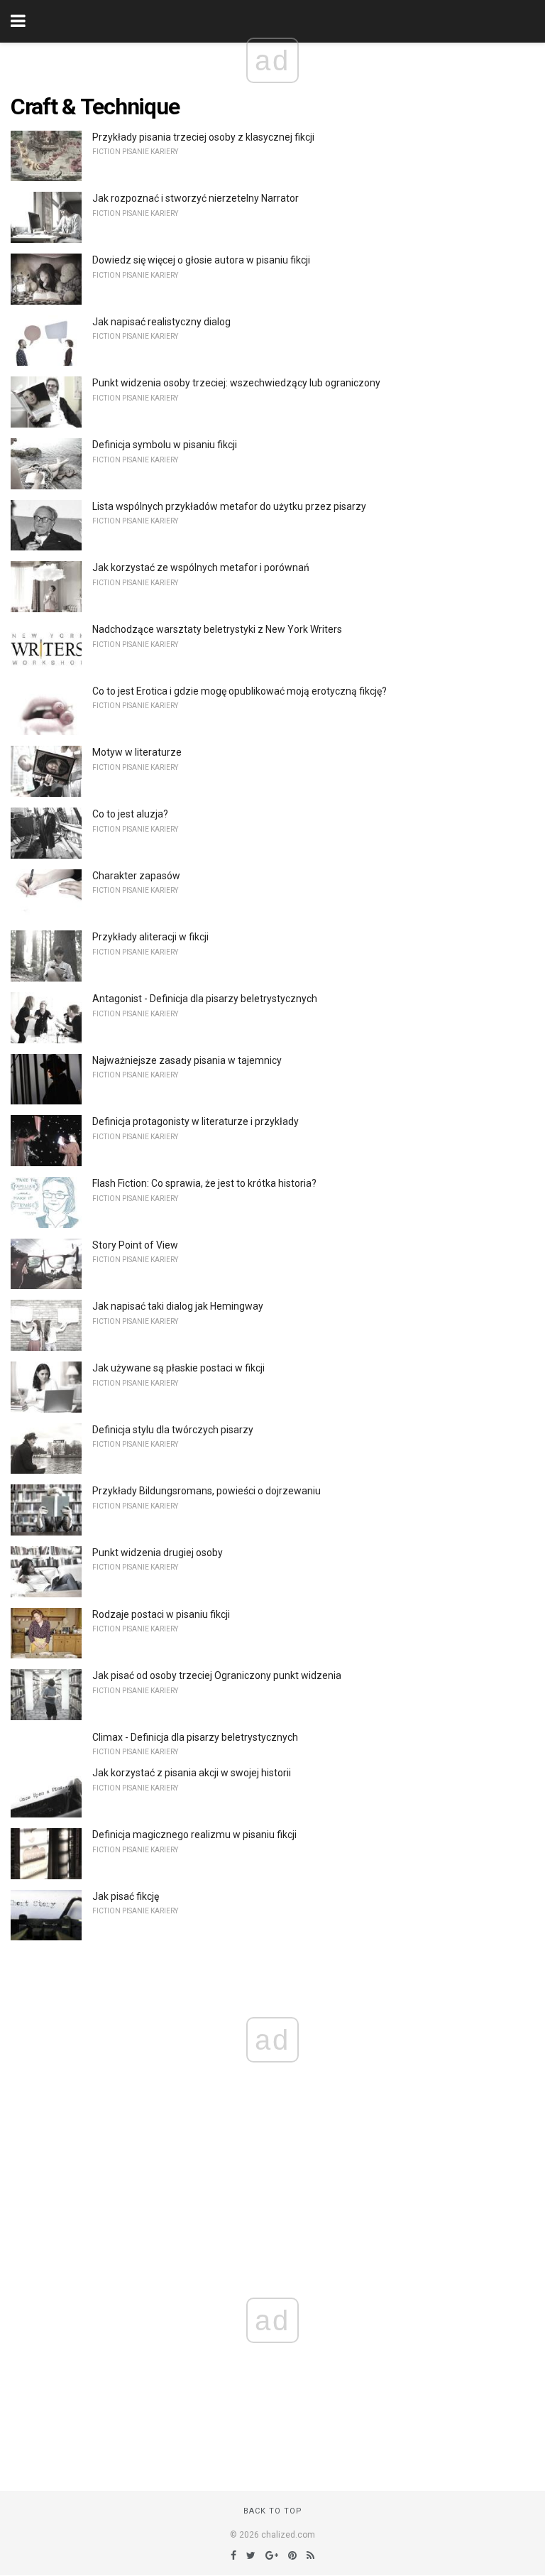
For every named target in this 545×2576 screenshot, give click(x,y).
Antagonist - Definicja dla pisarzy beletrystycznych (205, 999)
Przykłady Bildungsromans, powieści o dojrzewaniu (207, 1491)
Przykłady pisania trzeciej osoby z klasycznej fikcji (203, 137)
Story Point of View (135, 1245)
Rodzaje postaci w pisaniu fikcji (161, 1614)
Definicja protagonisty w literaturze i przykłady (196, 1121)
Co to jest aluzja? (130, 814)
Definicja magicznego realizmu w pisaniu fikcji (194, 1835)
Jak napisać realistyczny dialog (161, 322)
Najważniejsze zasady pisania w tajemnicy (187, 1060)
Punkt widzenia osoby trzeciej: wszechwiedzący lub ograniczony (236, 383)
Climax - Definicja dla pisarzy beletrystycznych (195, 1737)
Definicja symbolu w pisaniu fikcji (165, 445)
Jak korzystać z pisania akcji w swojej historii (192, 1773)
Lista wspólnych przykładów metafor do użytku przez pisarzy (229, 506)
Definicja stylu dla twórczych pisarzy (173, 1430)
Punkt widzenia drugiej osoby (158, 1553)
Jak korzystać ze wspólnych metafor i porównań (201, 567)
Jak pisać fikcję (126, 1896)
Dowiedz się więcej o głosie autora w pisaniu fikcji (201, 260)
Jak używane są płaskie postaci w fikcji (178, 1368)
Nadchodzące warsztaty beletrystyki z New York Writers (217, 629)
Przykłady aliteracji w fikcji (150, 937)
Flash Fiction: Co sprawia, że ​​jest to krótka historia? (204, 1183)
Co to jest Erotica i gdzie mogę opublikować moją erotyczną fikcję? (240, 691)
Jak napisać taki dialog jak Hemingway (178, 1306)
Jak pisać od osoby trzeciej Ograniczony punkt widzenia (217, 1675)
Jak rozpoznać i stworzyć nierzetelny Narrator (196, 198)
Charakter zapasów (136, 876)
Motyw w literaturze (137, 752)
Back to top (273, 2511)
